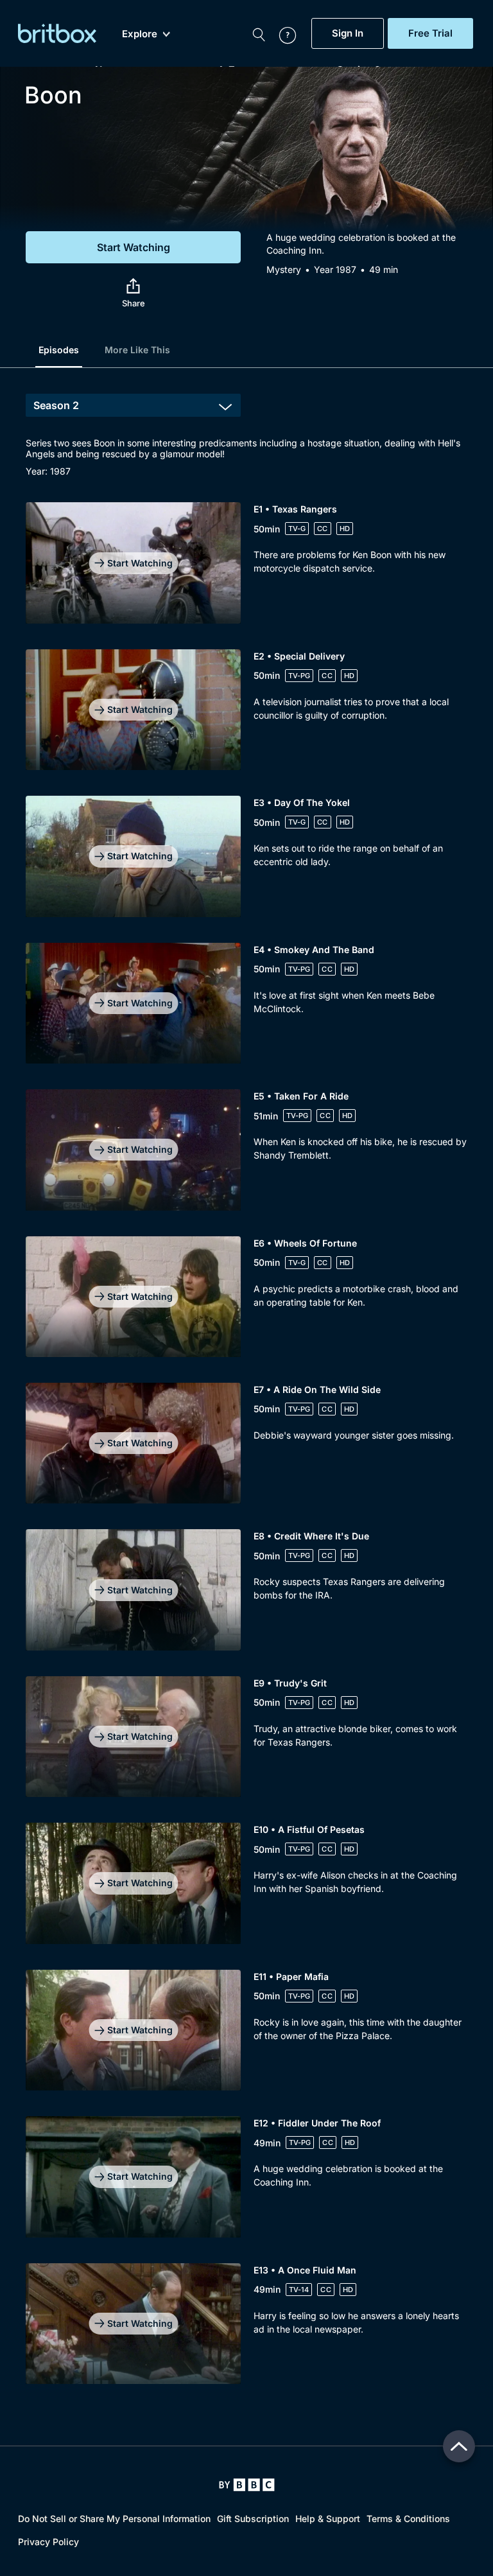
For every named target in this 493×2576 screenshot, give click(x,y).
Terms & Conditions (408, 2519)
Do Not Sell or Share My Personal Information (114, 2519)
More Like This (137, 350)
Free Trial (430, 33)
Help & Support (328, 2519)
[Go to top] (459, 2446)
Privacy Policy (48, 2542)
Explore (140, 34)
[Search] (259, 33)
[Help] (281, 33)
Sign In (348, 33)
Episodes (59, 350)
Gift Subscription (253, 2519)
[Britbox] (57, 33)
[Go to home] (247, 2485)
